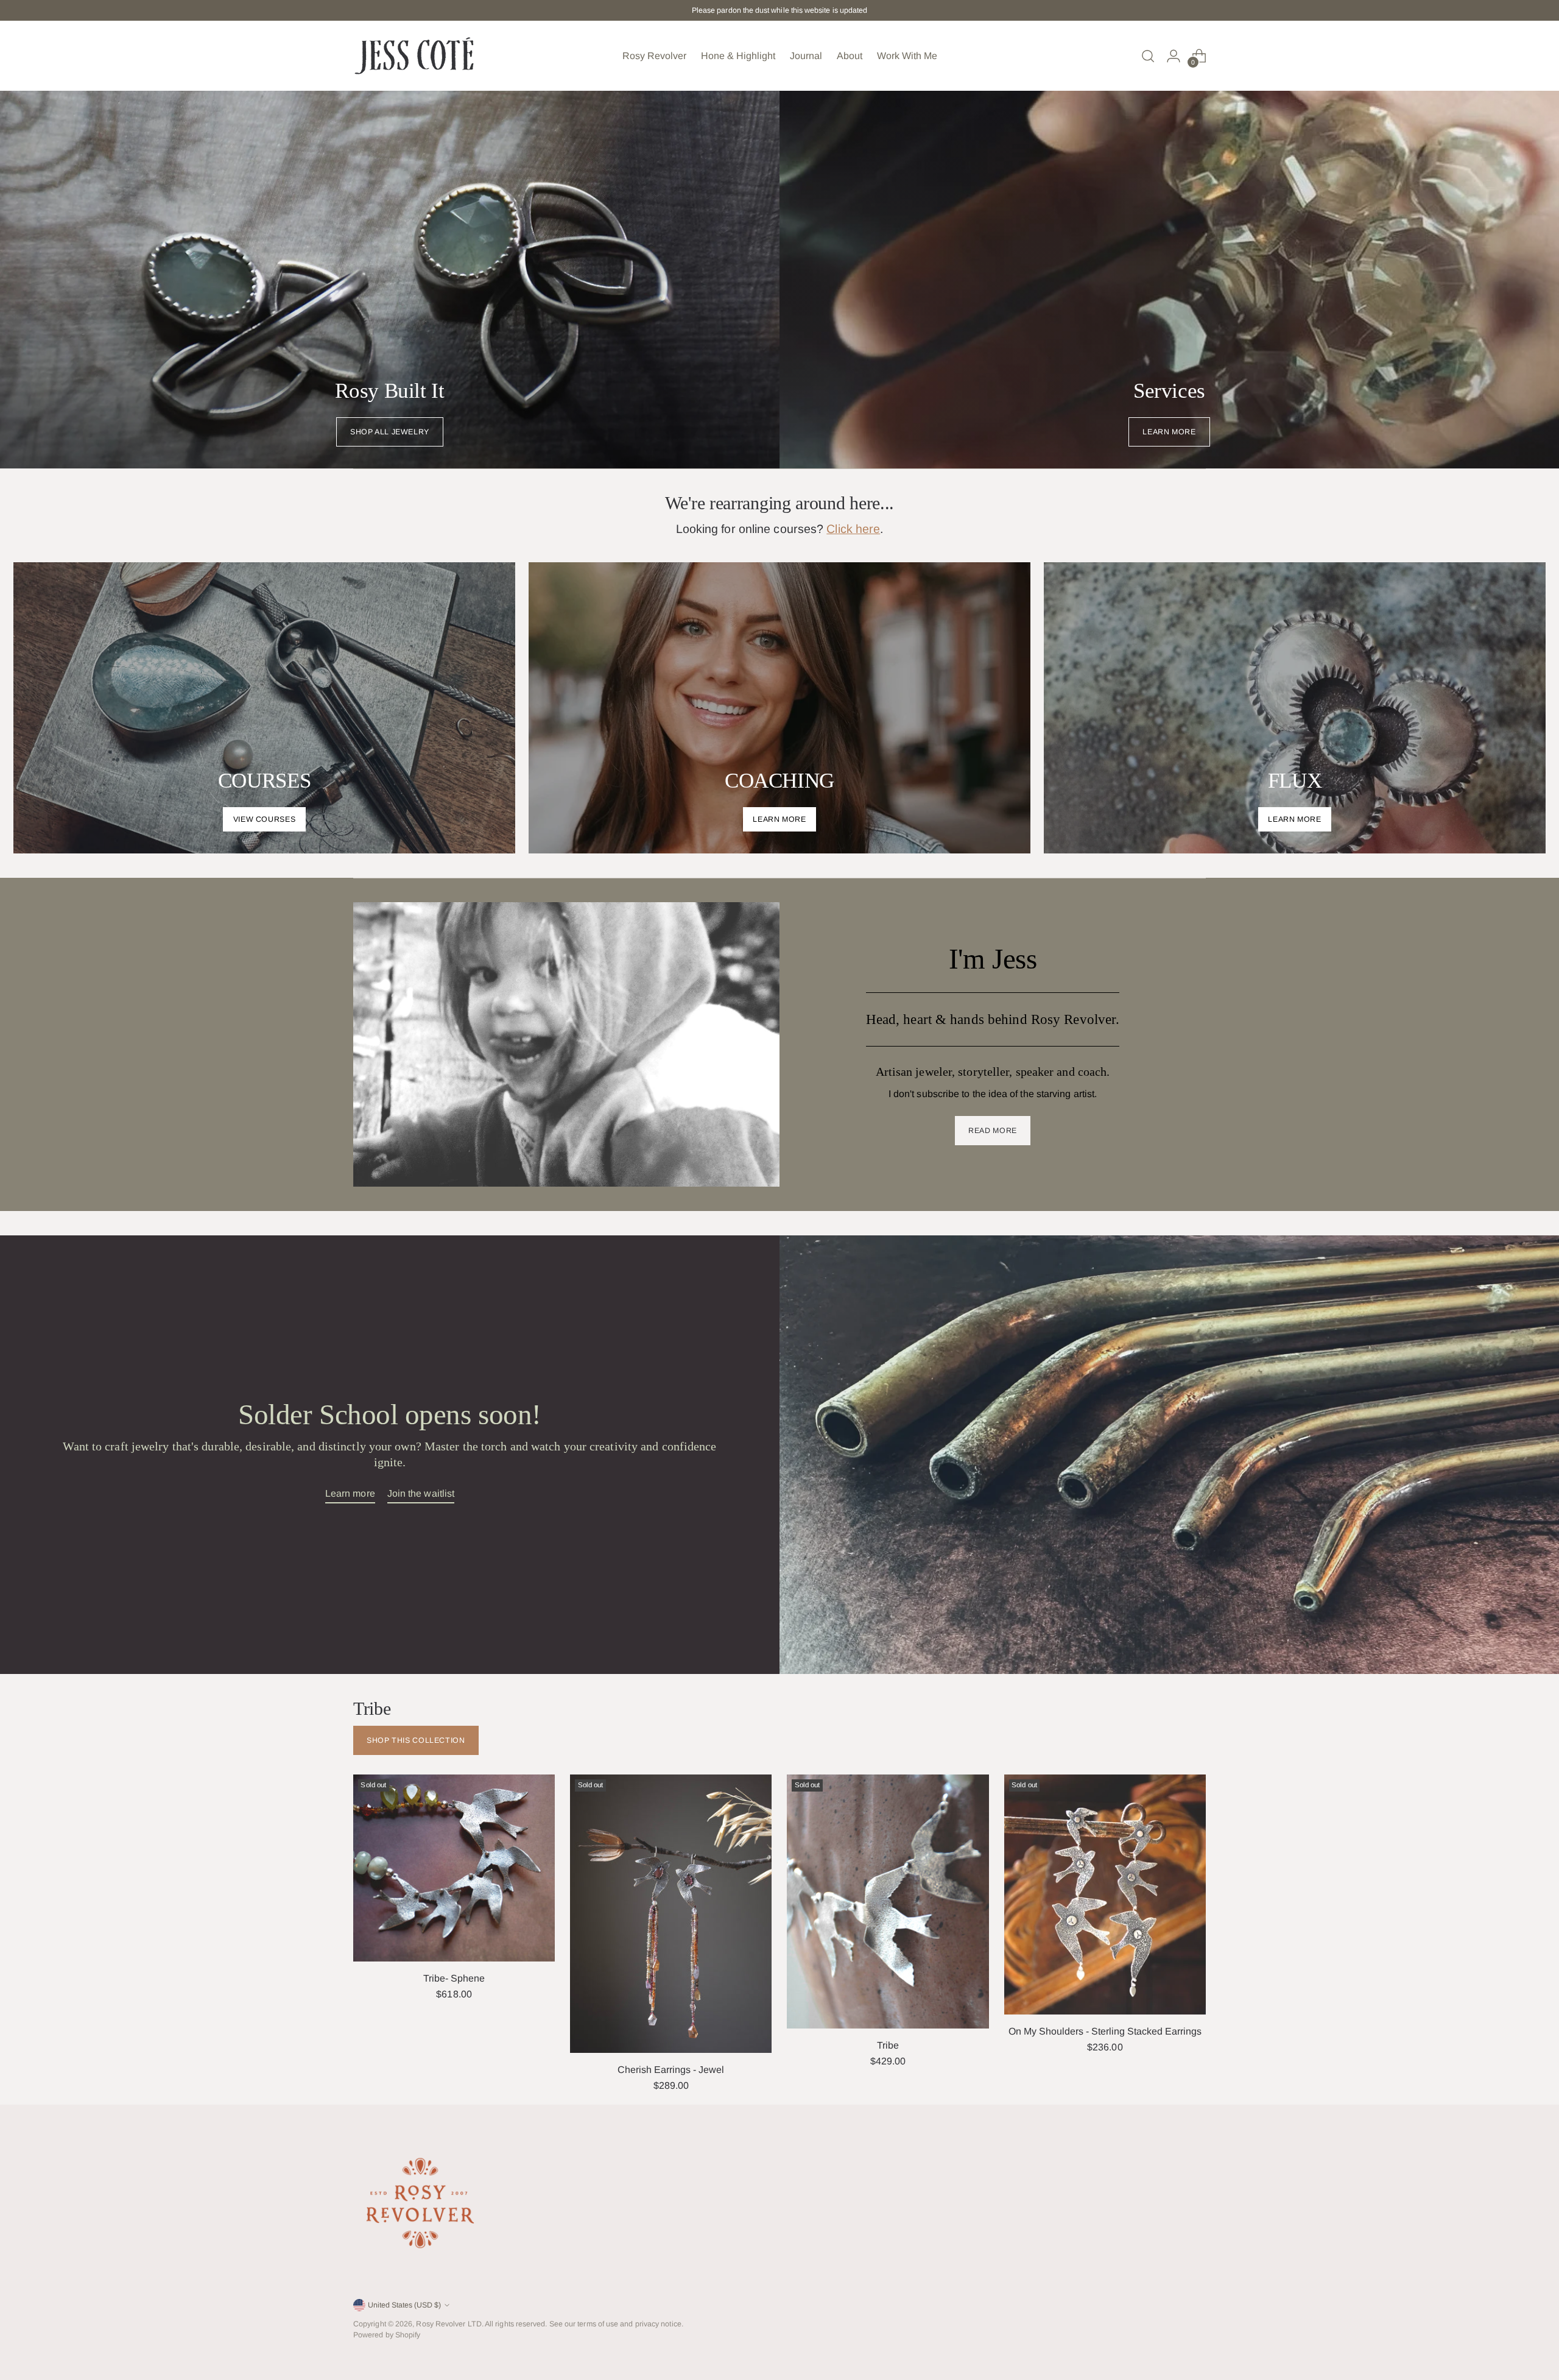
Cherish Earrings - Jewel (671, 2070)
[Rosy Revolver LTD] (414, 56)
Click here (853, 529)
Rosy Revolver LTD (449, 2324)
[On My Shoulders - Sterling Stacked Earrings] (1105, 1895)
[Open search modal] (1148, 56)
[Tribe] (888, 1902)
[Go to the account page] (1174, 56)
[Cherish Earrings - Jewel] (671, 1914)
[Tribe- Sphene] (454, 1868)
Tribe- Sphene (454, 1978)
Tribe (888, 2045)
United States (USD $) (404, 2305)
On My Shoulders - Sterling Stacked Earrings (1105, 2031)
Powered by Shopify (387, 2335)
